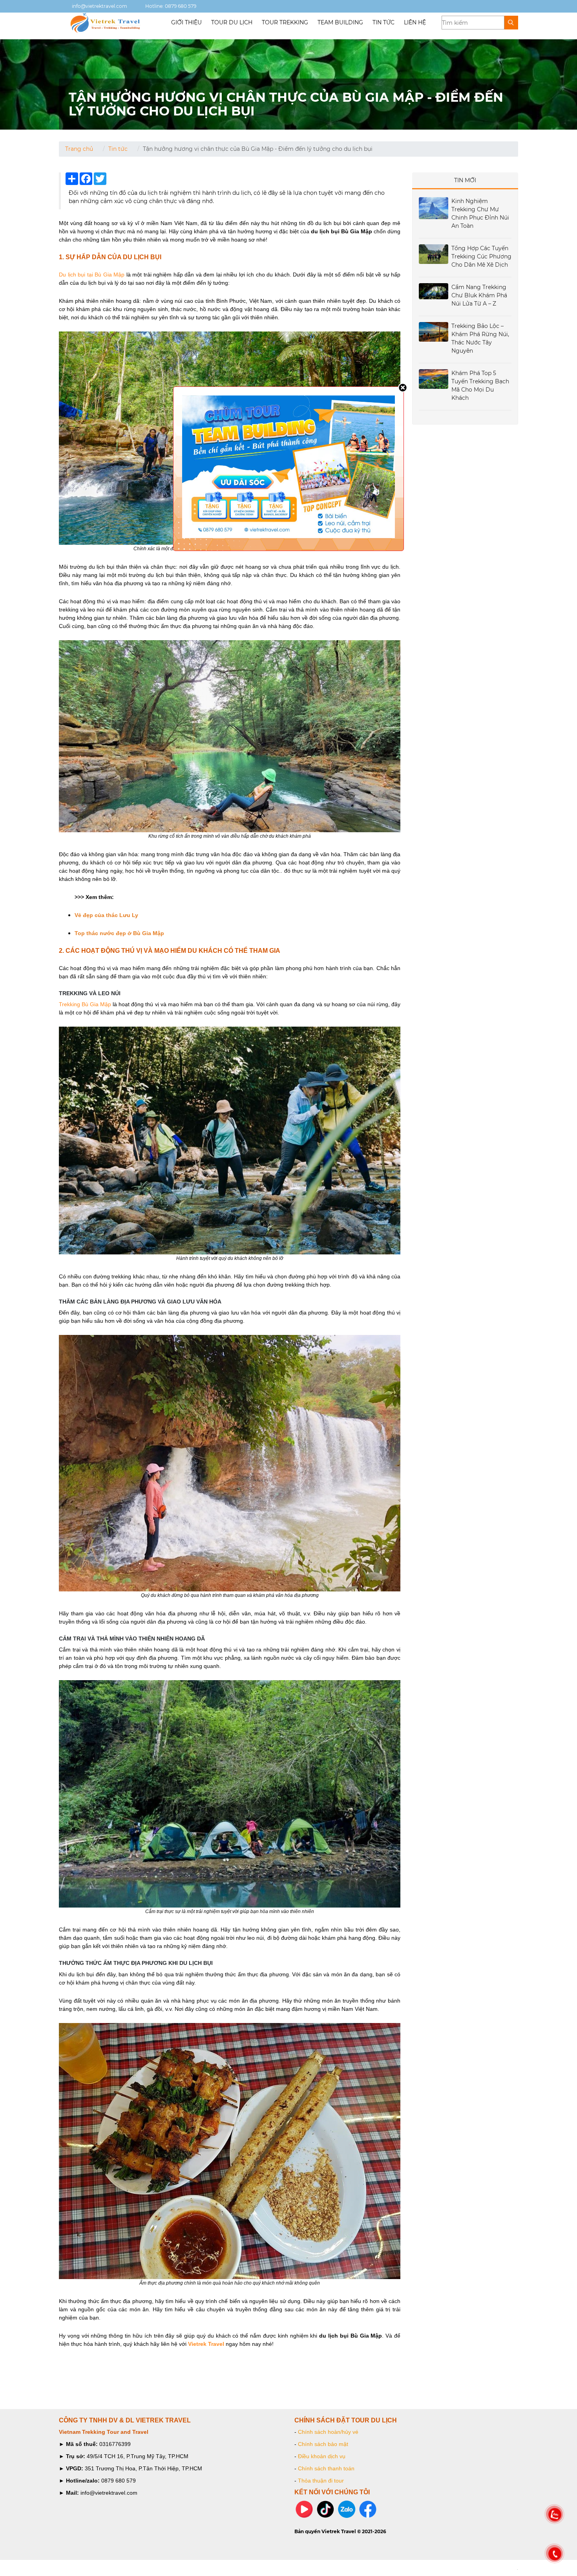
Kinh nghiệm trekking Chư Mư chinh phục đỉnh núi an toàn (480, 213)
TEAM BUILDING (340, 22)
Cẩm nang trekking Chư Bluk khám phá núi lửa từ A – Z (479, 295)
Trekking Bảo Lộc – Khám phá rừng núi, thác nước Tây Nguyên (480, 338)
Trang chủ (79, 149)
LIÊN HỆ (415, 22)
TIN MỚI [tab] (465, 180)
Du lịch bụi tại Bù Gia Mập (92, 275)
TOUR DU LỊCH (232, 22)
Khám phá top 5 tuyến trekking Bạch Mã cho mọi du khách (480, 385)
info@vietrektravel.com (99, 6)
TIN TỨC (383, 22)
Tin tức (118, 149)
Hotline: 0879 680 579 (170, 6)
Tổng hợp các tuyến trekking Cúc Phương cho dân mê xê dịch (481, 256)
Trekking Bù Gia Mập (85, 1004)
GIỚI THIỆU (186, 22)
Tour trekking (285, 22)
